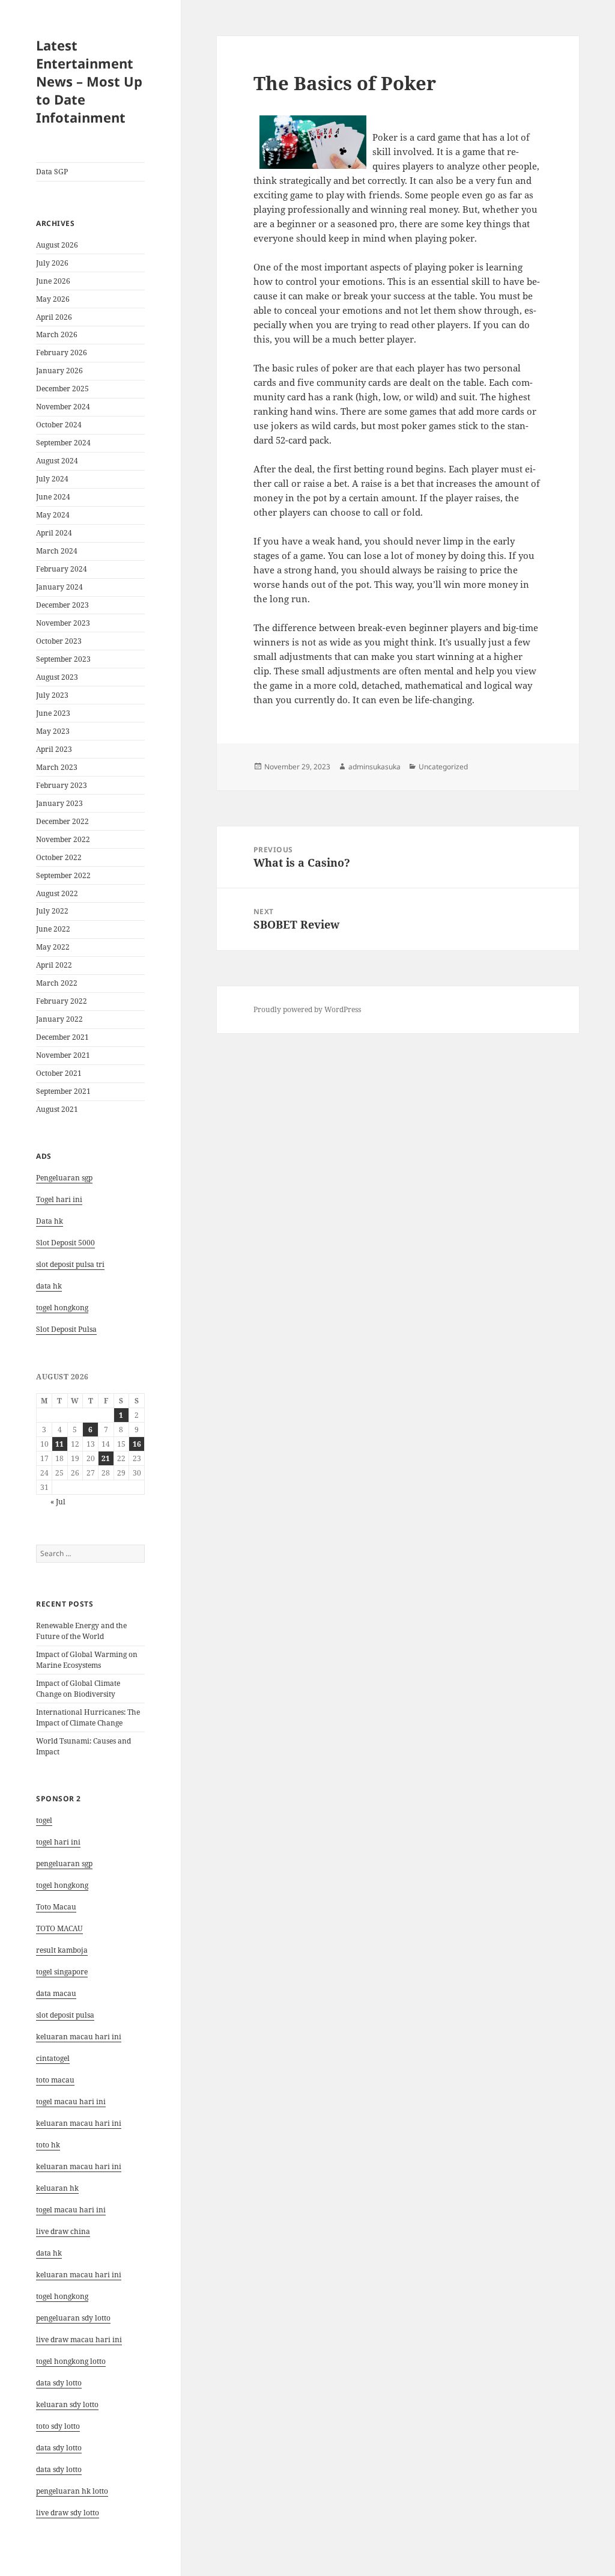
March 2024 (57, 551)
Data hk (50, 1221)
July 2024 (52, 479)
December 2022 (62, 821)
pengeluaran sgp (64, 1863)
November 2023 (63, 623)
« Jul (58, 1502)
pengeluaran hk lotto (72, 2491)
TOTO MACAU (59, 1928)
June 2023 (53, 713)
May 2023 (53, 731)
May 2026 (53, 299)
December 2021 (62, 1037)
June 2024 (53, 497)
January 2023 (59, 803)
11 (59, 1444)
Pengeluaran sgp (64, 1178)
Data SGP (52, 172)
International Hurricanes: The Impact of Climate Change (88, 1717)
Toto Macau (56, 1907)
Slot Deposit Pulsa (66, 1329)
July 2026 (52, 263)
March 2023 (57, 767)
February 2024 (62, 569)
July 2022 (52, 911)
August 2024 (57, 461)
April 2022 (54, 965)
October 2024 (59, 425)
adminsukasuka (374, 767)
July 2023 (52, 695)
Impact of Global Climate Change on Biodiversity (78, 1689)
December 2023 (62, 605)
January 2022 (59, 1019)
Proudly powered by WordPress (307, 1009)
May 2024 (53, 515)
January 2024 (59, 587)
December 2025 (62, 389)
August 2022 (57, 893)
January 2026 (59, 371)
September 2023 (63, 659)
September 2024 (63, 443)
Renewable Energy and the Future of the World (81, 1631)
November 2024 (63, 407)
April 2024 (54, 533)
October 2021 (59, 1073)
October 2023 (59, 641)
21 (106, 1458)
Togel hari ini (59, 1199)
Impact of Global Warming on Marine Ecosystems (87, 1660)
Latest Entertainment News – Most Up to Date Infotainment (89, 81)
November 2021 (63, 1055)
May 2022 (53, 947)
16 (137, 1444)
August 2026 (57, 245)
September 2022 (63, 875)
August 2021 (57, 1109)
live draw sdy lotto (68, 2513)
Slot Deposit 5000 (65, 1243)
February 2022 (62, 1001)
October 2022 (59, 857)
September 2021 (63, 1091)
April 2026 (54, 317)
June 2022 (53, 929)
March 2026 (57, 334)
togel (44, 1820)
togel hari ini (58, 1842)
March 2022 (57, 983)
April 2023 (54, 749)
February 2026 (62, 353)
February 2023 (62, 785)
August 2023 (57, 677)
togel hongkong (62, 1885)
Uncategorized (443, 767)
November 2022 (63, 839)
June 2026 (53, 281)
